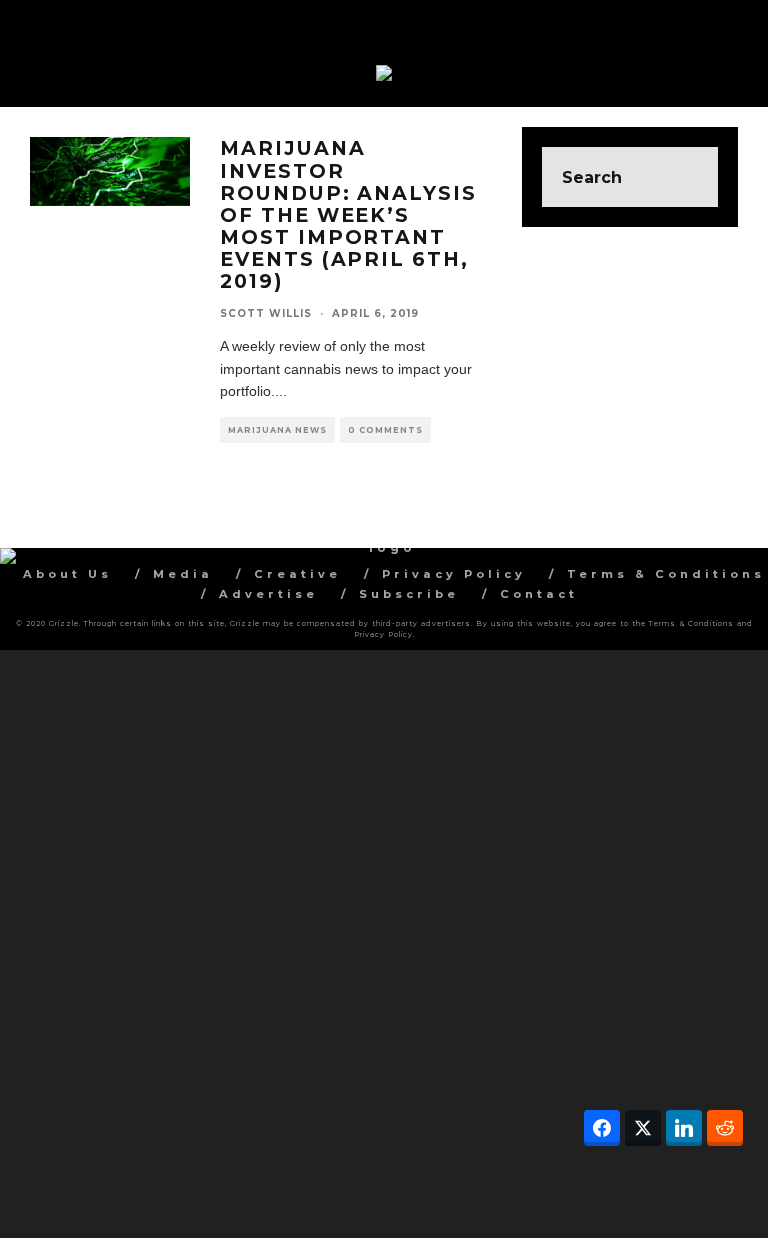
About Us (67, 574)
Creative (297, 574)
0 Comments (385, 430)
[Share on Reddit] (725, 1128)
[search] (688, 177)
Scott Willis (266, 313)
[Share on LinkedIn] (684, 1128)
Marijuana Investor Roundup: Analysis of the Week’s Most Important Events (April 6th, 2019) (348, 214)
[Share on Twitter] (643, 1128)
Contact (539, 594)
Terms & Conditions (666, 574)
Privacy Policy (454, 574)
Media (183, 574)
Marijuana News (277, 430)
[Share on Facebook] (602, 1128)
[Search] (737, 20)
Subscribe (409, 594)
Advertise (268, 594)
